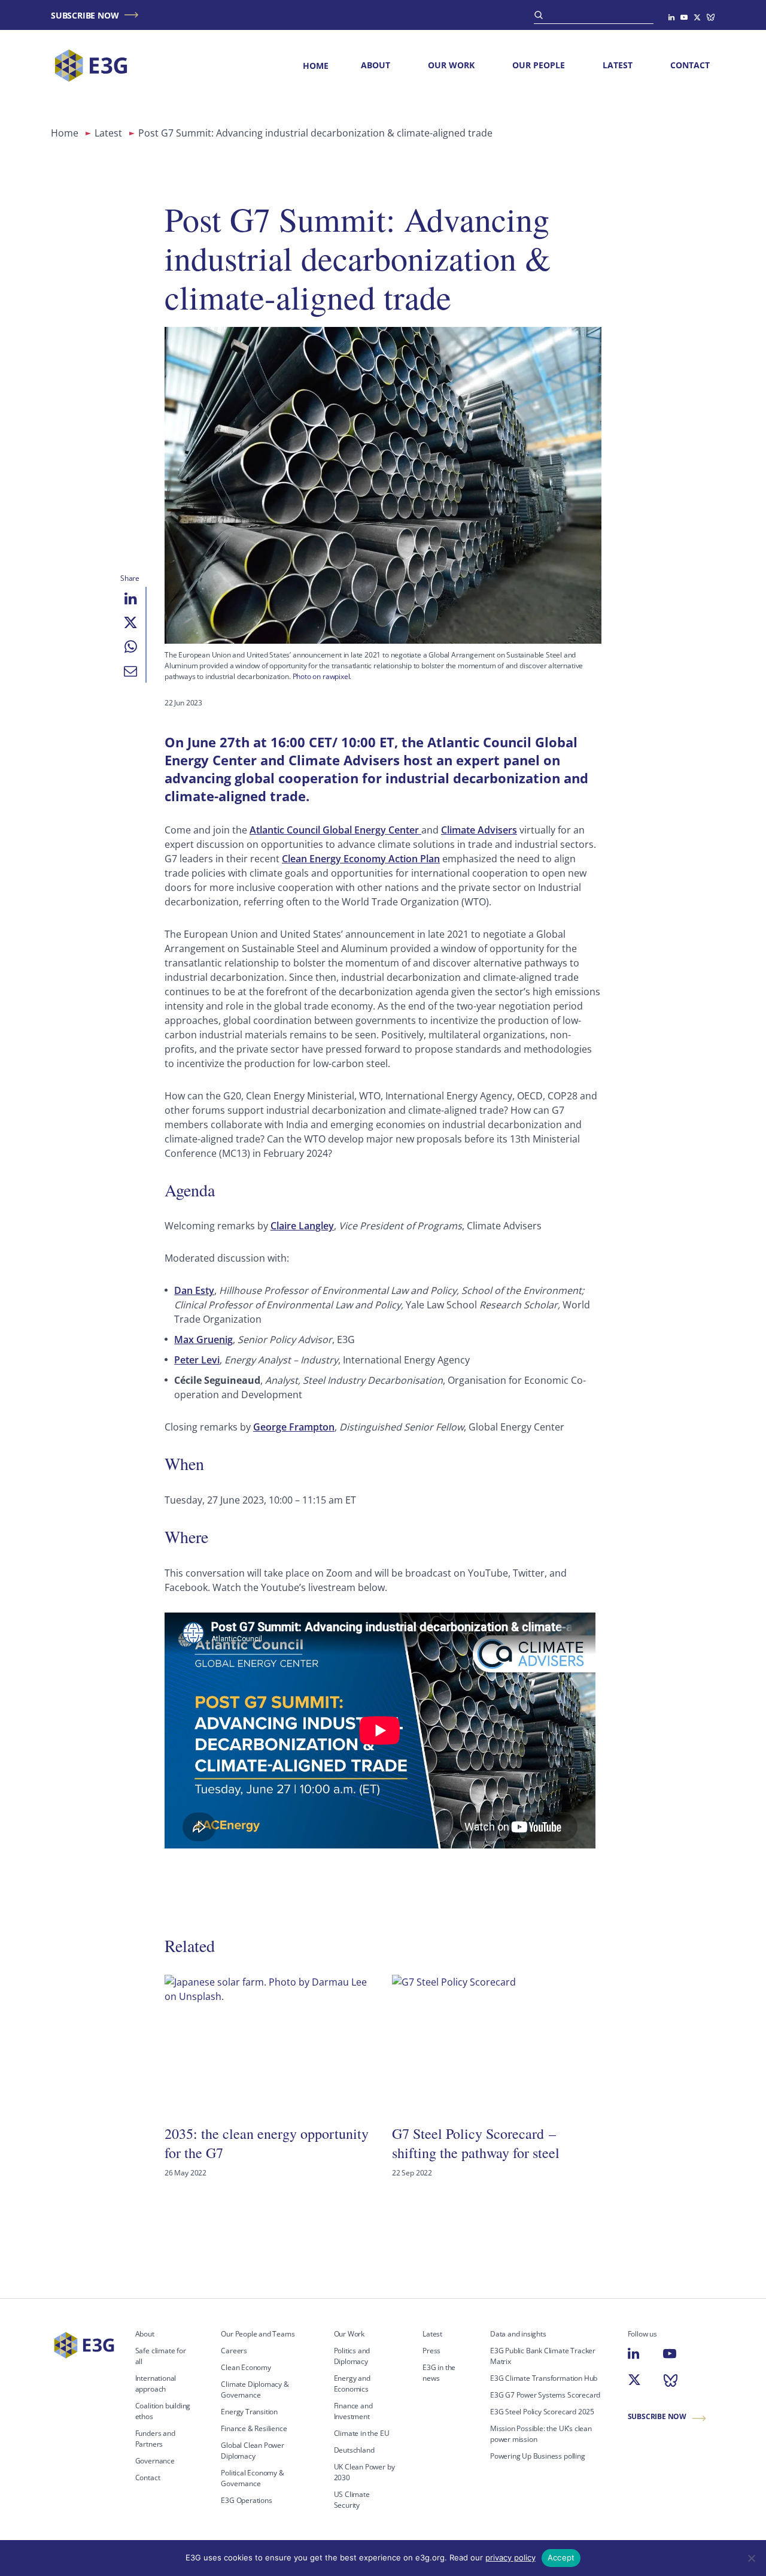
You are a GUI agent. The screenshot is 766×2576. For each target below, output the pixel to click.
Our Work (451, 65)
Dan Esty (194, 1290)
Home (316, 66)
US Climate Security (352, 2500)
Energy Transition (249, 2412)
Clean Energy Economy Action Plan (361, 859)
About (376, 65)
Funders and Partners (155, 2439)
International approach (156, 2383)
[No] (751, 2558)
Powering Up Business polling (538, 2456)
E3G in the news (439, 2373)
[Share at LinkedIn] (130, 599)
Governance (155, 2461)
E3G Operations (246, 2500)
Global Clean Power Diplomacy (253, 2451)
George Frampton (294, 1427)
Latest (618, 65)
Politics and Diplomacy (352, 2356)
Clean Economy (246, 2367)
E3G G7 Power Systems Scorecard (545, 2395)
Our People (539, 65)
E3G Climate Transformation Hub (544, 2378)
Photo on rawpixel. (322, 676)
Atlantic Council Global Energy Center (335, 830)
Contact (690, 65)
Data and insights (518, 2334)
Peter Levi (197, 1360)
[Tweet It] (130, 623)
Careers (234, 2351)
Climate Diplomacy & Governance (255, 2389)
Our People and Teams (258, 2334)
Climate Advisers (479, 830)
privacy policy (510, 2557)
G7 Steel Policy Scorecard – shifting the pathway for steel (476, 2143)
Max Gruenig (203, 1339)
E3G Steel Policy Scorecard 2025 (542, 2412)
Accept (561, 2557)
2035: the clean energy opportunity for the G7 (267, 2143)
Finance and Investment (353, 2411)
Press (431, 2351)
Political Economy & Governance (252, 2478)
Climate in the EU (362, 2433)
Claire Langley (302, 1226)
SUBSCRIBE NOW (85, 15)
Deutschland (354, 2450)
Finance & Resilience (254, 2428)
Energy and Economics (352, 2383)
